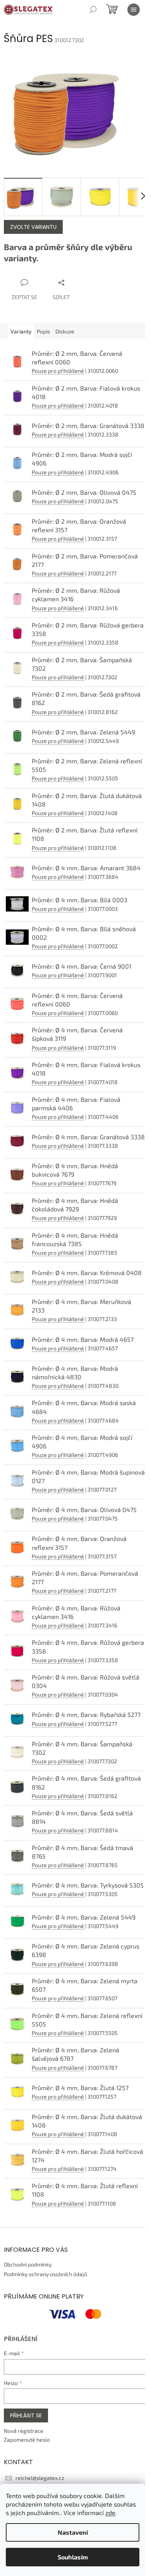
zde (110, 2513)
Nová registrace (24, 2431)
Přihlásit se (26, 2415)
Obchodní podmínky (28, 2264)
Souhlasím (73, 2557)
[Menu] (134, 10)
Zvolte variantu (33, 227)
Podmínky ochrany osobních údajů (45, 2274)
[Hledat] (93, 10)
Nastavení (73, 2532)
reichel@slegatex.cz (40, 2478)
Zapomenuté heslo (27, 2440)
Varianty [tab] (21, 331)
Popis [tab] (43, 331)
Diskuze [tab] (65, 331)
